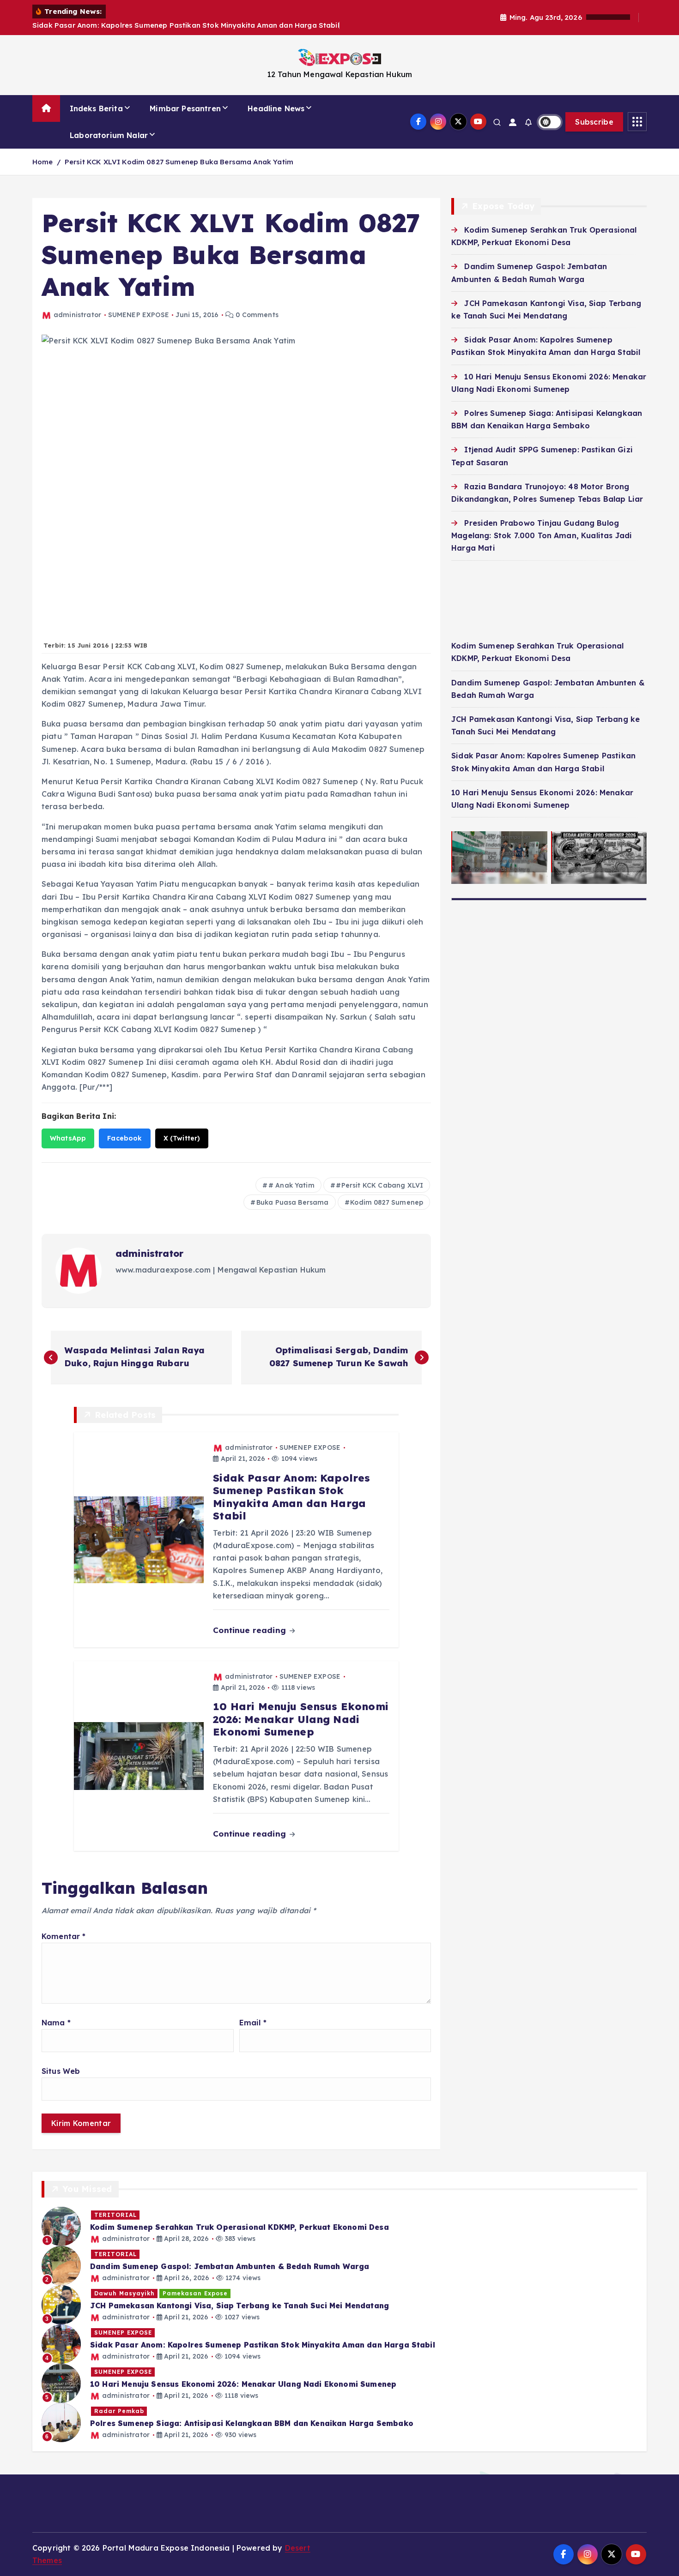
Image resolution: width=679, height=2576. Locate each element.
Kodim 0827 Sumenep (387, 1202)
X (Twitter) (182, 1138)
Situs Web (61, 2071)
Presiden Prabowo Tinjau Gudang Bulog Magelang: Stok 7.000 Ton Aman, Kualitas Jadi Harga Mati (542, 535)
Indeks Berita (96, 108)
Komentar (64, 1936)
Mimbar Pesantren (185, 108)
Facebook (124, 1138)
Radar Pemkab (119, 2411)
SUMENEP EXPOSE (139, 315)
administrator (77, 315)
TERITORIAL (115, 2215)
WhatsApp (68, 1138)
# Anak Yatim (291, 1185)
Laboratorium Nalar (109, 135)
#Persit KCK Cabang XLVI (379, 1185)
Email (253, 2023)
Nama (56, 2023)
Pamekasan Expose (195, 2293)
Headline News (276, 108)
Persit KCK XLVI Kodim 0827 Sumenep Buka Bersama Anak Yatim (179, 162)
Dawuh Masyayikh (124, 2293)
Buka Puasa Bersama (293, 1202)
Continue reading (251, 1630)
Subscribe (594, 122)
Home (43, 162)
